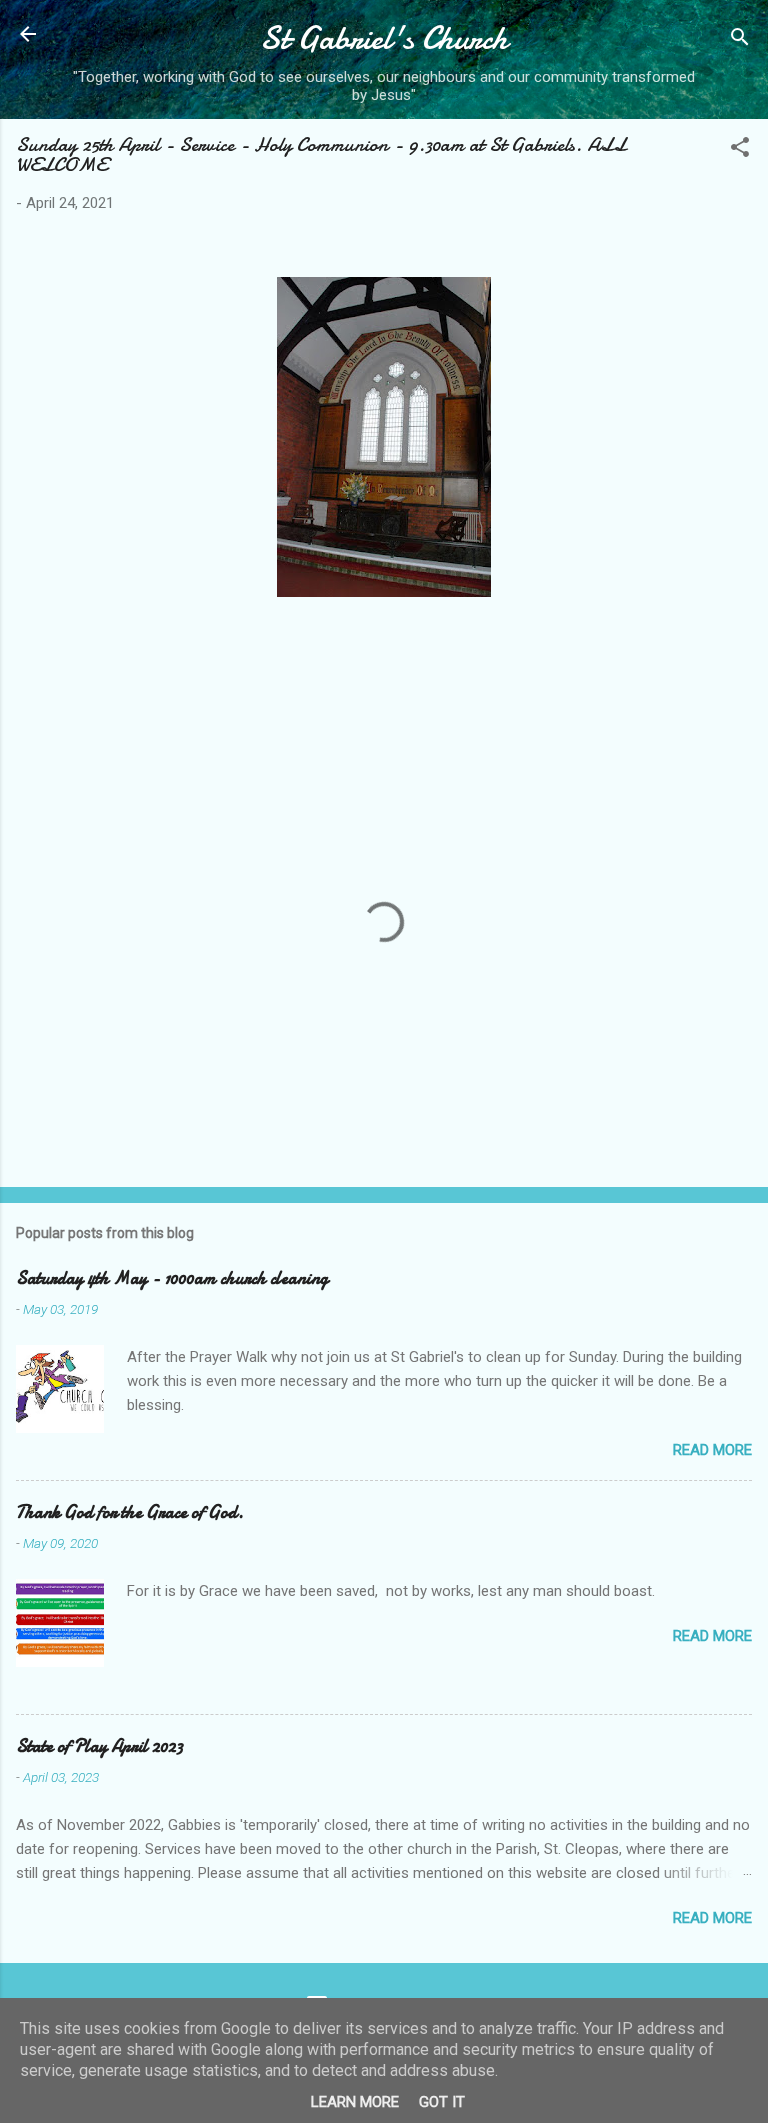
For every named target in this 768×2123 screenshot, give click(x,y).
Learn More (355, 2102)
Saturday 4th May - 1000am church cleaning (172, 1278)
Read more (712, 1450)
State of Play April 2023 (99, 1746)
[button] (740, 150)
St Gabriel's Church (384, 38)
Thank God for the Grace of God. (130, 1512)
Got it (442, 2102)
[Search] (740, 40)
